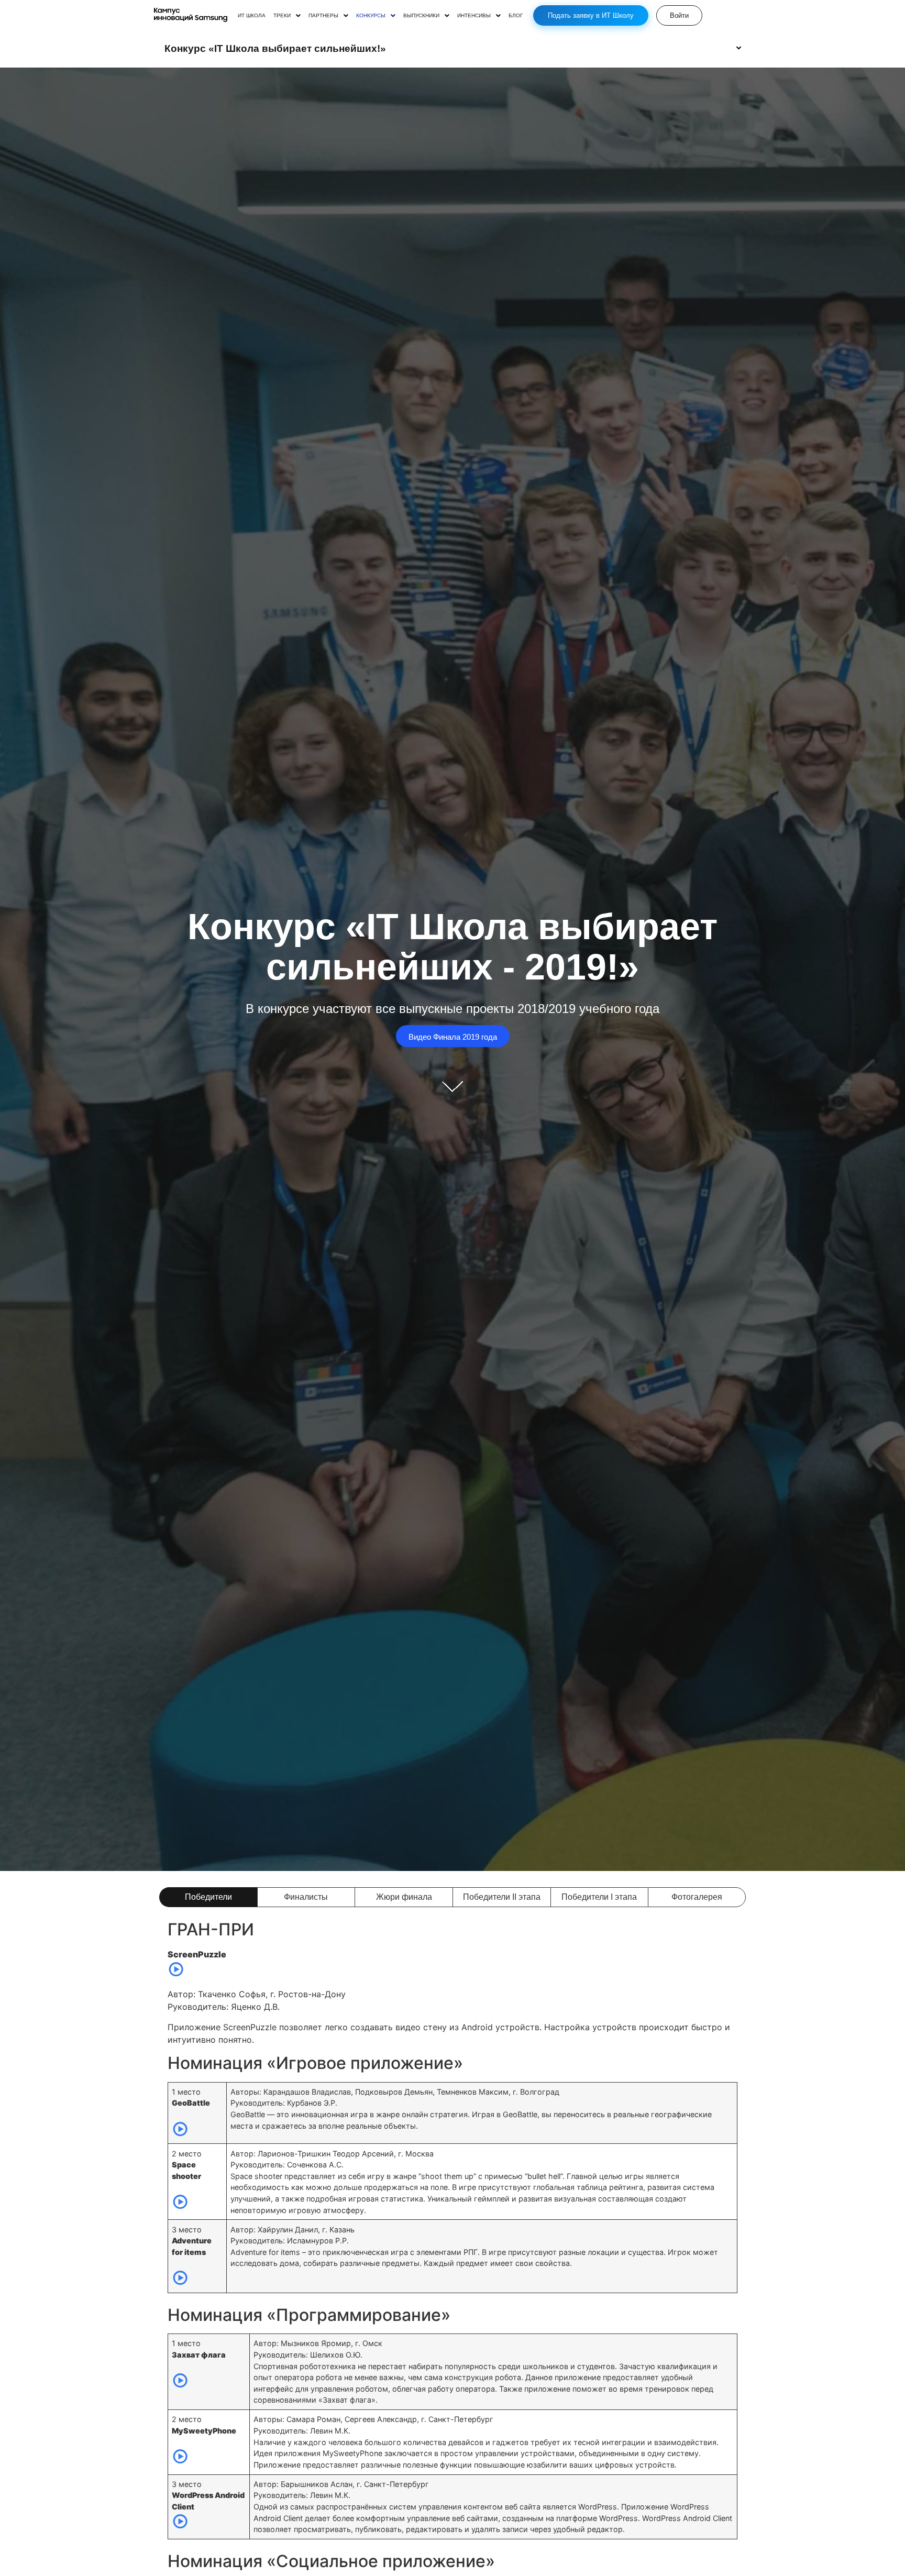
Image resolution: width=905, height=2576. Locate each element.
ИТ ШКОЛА (252, 16)
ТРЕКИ (282, 16)
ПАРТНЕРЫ (323, 16)
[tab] (208, 1897)
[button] (287, 16)
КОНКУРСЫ (371, 16)
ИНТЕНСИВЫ (474, 16)
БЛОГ (516, 16)
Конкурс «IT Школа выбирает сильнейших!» (275, 48)
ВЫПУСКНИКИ (421, 16)
